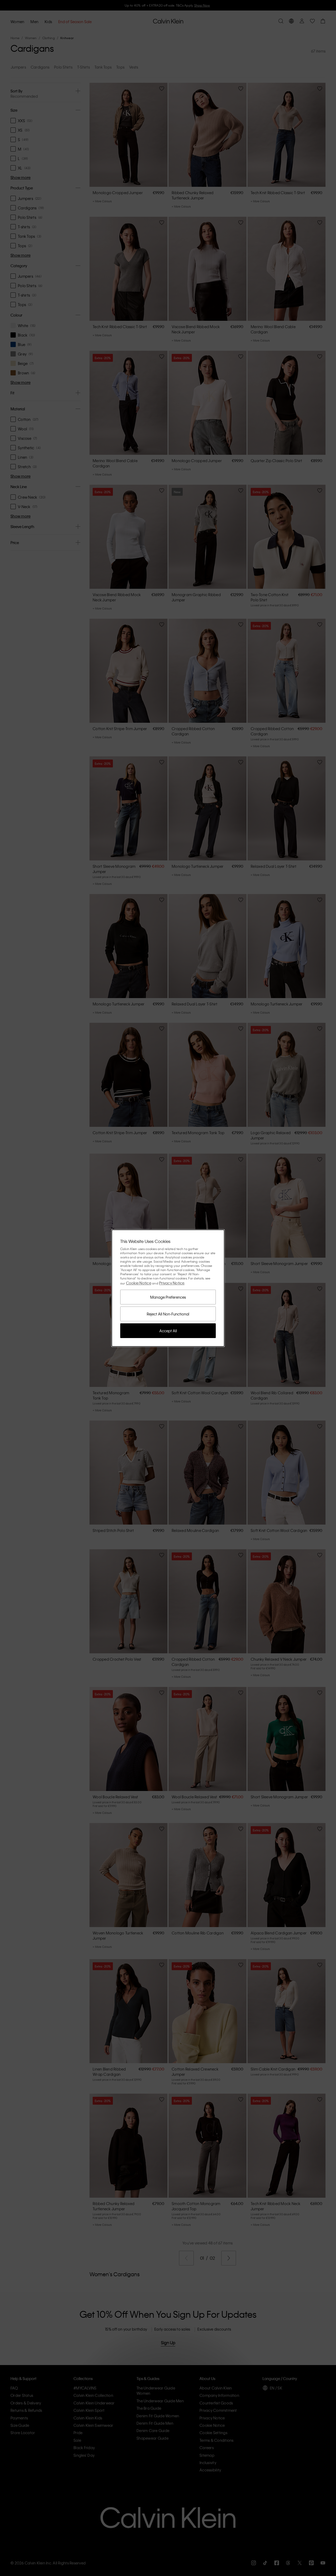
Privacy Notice (172, 1283)
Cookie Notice (139, 1283)
